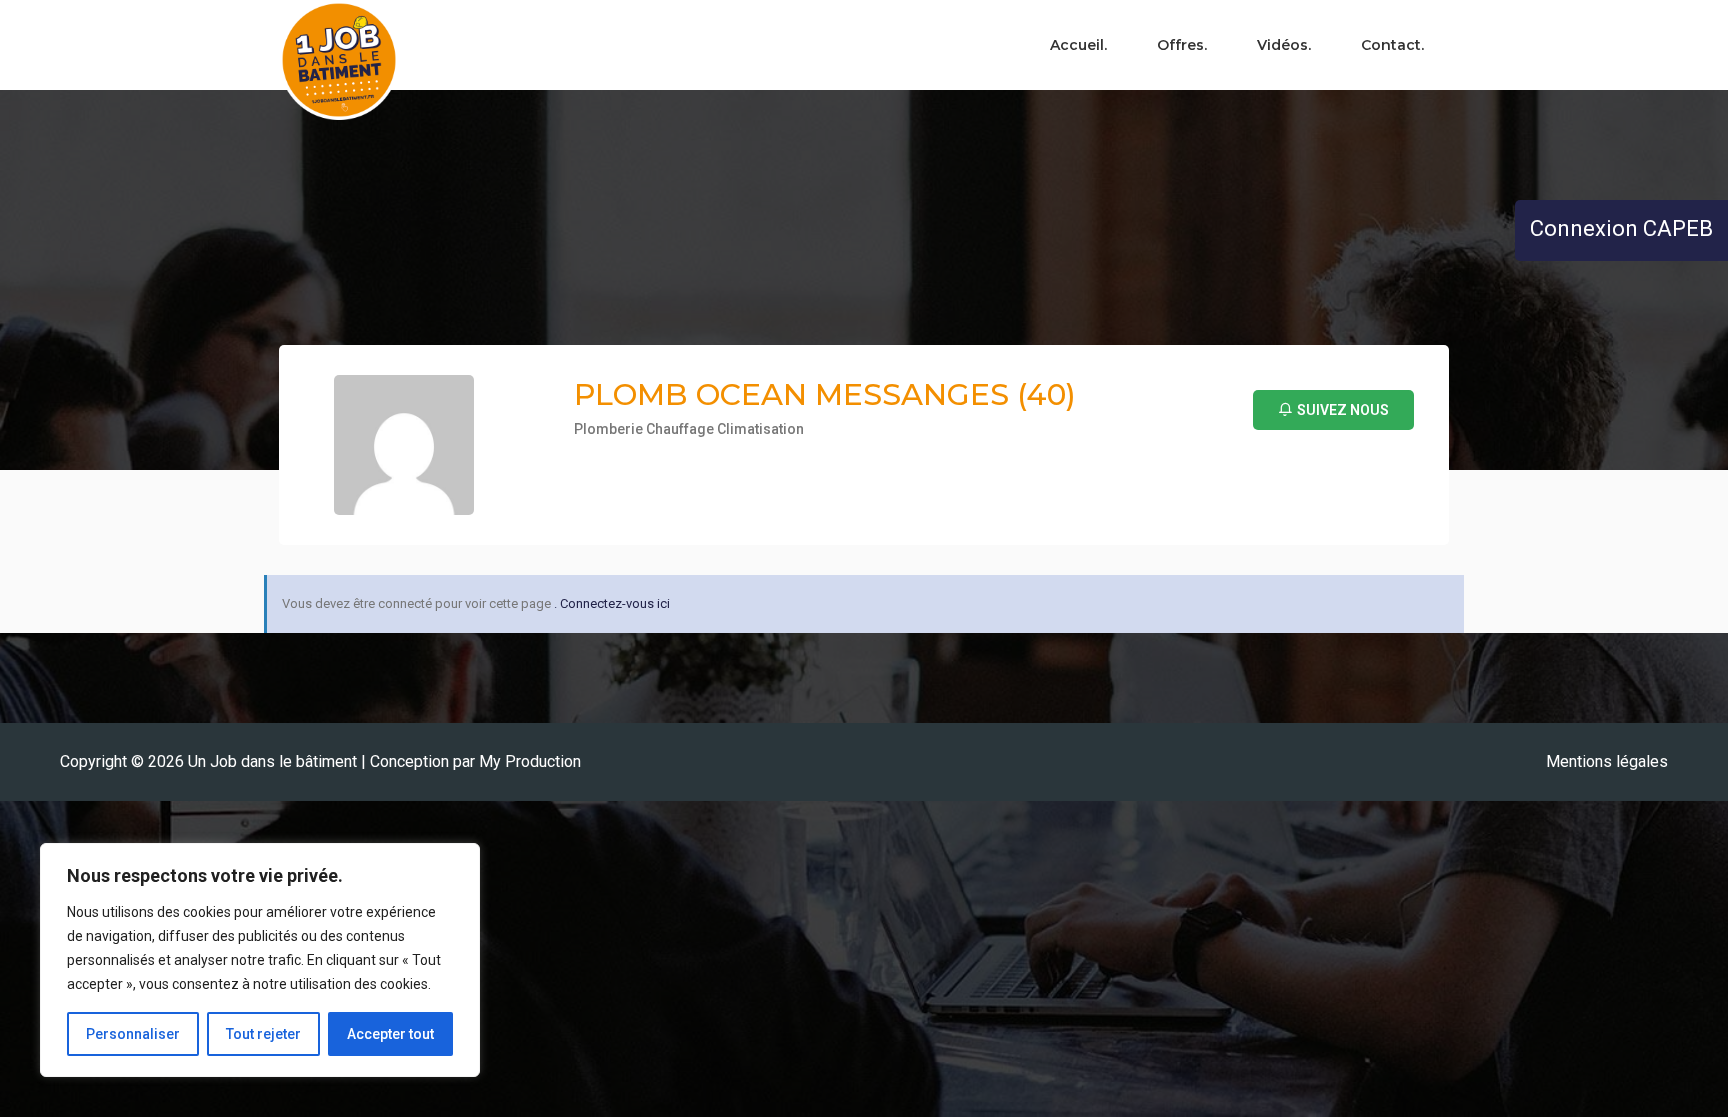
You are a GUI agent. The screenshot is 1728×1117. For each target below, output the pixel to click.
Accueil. (1078, 45)
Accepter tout (390, 1034)
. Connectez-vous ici (612, 603)
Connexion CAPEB (1621, 228)
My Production (530, 761)
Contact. (1392, 45)
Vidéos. (1284, 45)
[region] (260, 960)
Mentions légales (1607, 761)
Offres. (1182, 45)
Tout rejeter (263, 1034)
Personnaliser (133, 1034)
